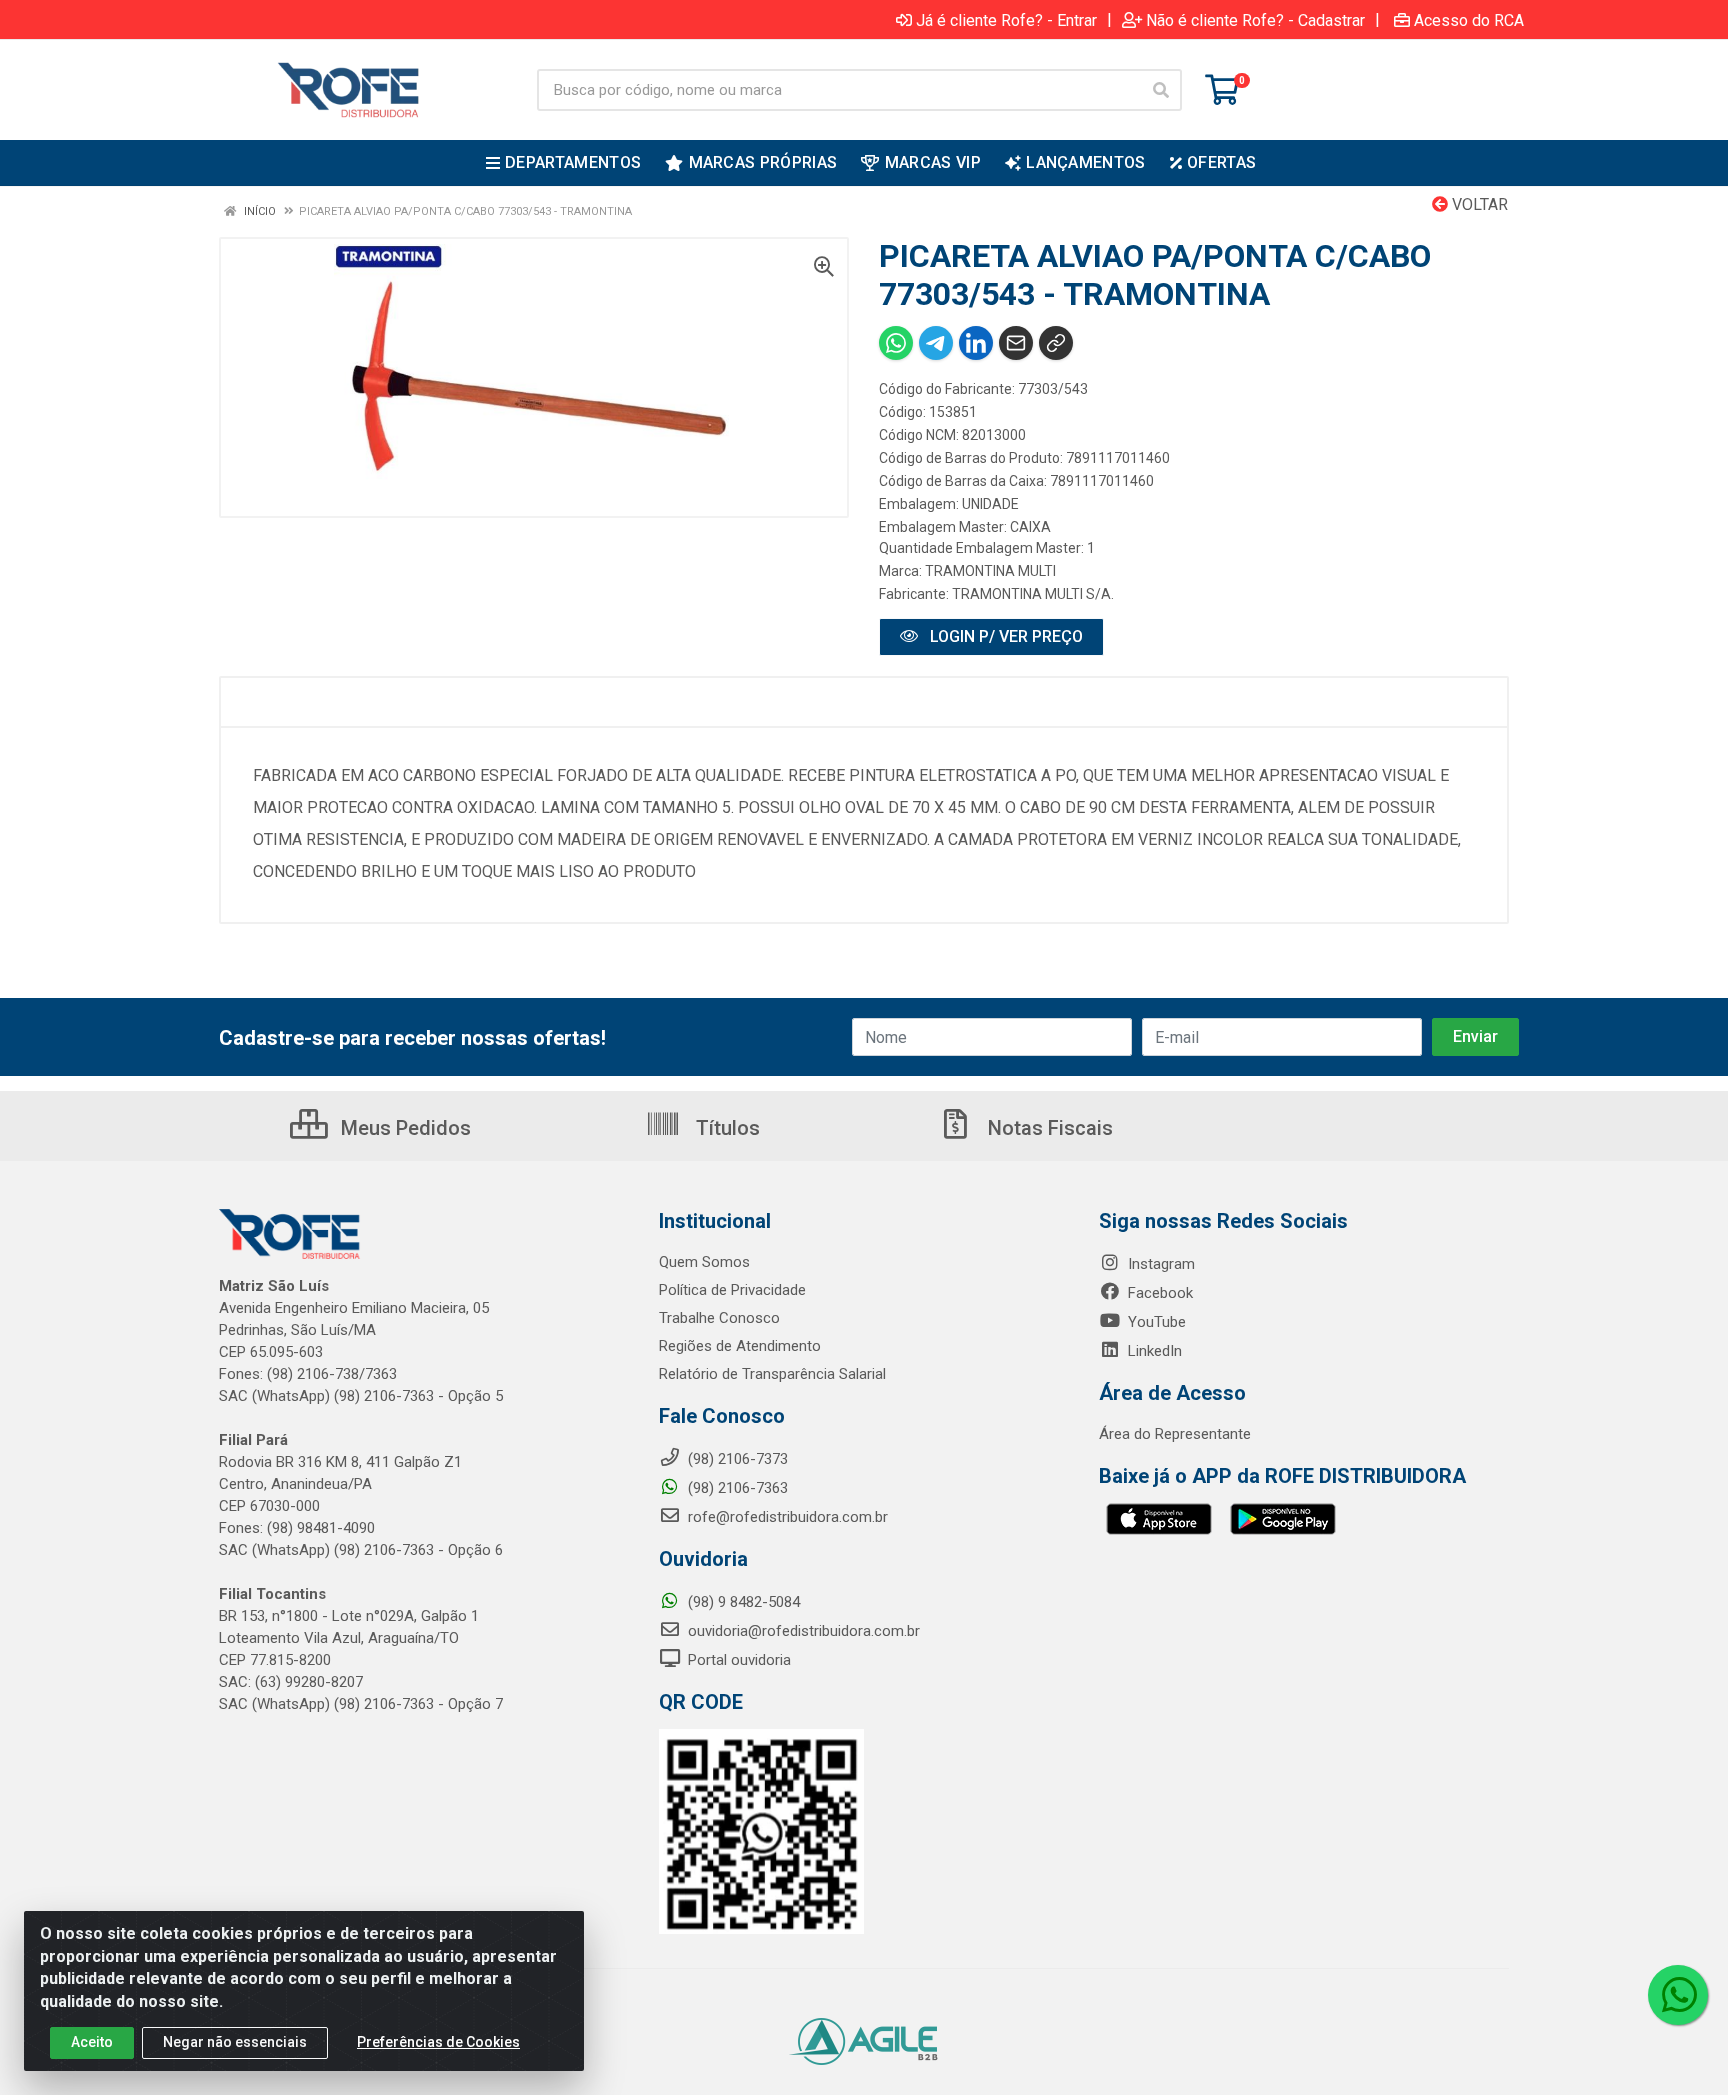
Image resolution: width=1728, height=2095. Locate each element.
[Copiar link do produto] (1056, 343)
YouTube (1155, 1322)
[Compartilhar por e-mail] (1016, 343)
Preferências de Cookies (438, 2042)
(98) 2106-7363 (736, 1488)
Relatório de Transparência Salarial (772, 1374)
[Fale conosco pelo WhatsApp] (1678, 1995)
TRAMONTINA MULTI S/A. (1033, 594)
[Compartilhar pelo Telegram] (936, 343)
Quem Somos (704, 1262)
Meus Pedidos (403, 1128)
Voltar (1478, 204)
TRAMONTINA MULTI (990, 571)
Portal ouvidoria (737, 1660)
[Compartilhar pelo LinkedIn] (976, 343)
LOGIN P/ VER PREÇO (1004, 636)
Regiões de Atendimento (740, 1346)
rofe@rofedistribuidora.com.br (786, 1517)
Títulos (725, 1128)
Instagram (1159, 1264)
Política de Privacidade (732, 1290)
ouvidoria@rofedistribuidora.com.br (802, 1631)
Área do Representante (1175, 1434)
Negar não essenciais (235, 2042)
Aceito (92, 2042)
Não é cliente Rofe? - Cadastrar (1255, 20)
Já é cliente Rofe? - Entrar (1006, 20)
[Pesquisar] (1161, 90)
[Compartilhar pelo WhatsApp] (896, 343)
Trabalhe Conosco (719, 1318)
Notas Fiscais (1048, 1128)
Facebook (1158, 1293)
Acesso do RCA (1469, 20)
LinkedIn (1153, 1351)
